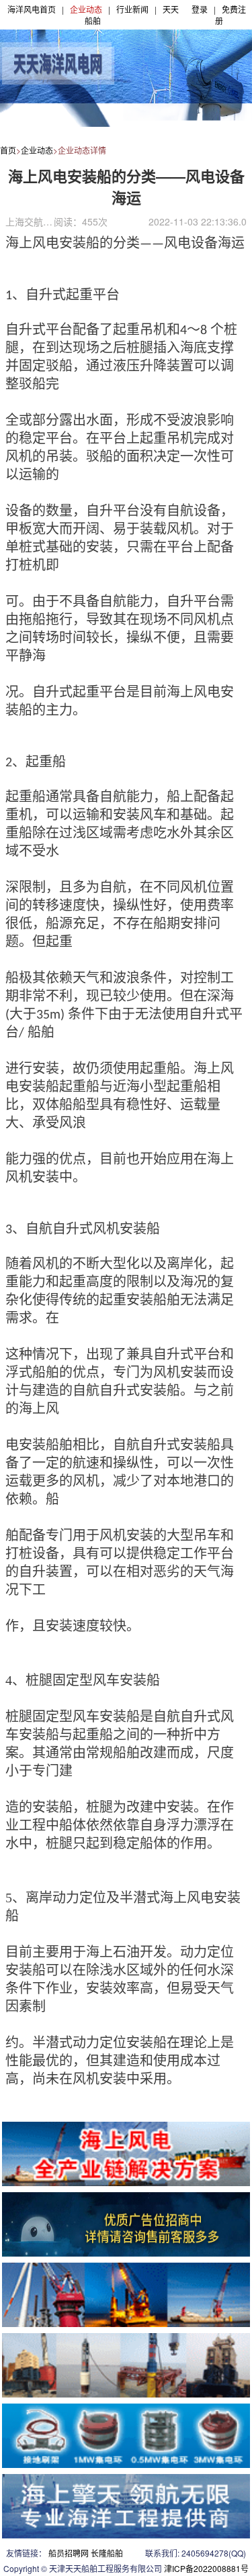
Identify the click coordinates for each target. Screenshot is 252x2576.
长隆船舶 (107, 2553)
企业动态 (86, 9)
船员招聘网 (69, 2553)
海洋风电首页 (32, 9)
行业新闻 (132, 9)
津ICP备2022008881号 (206, 2568)
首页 (8, 150)
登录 (200, 9)
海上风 (39, 1408)
